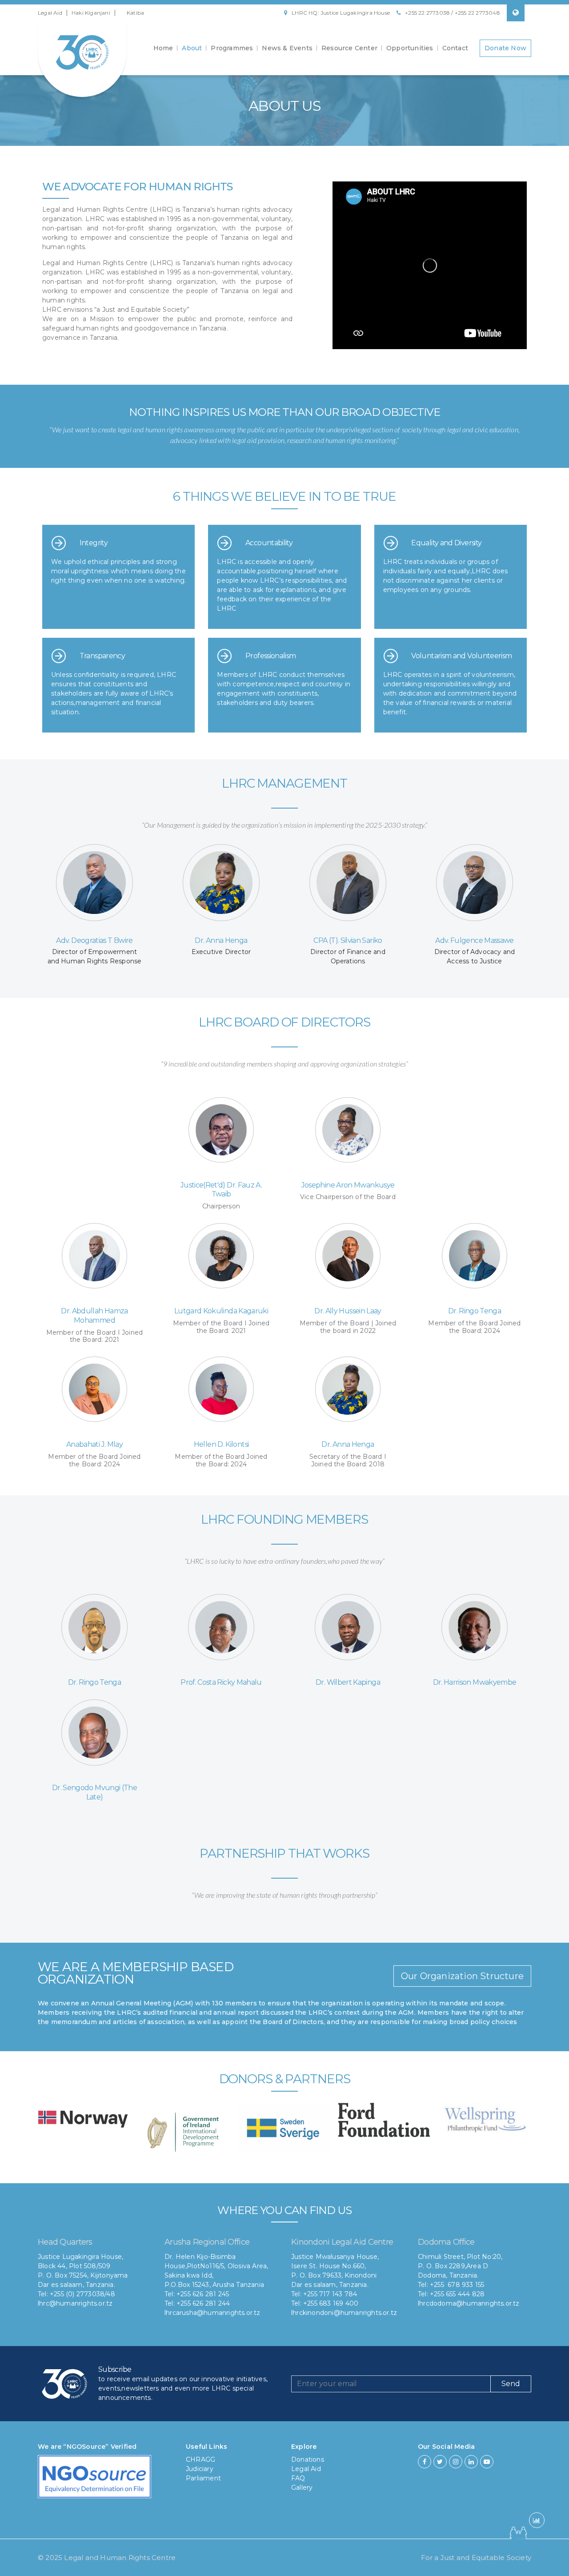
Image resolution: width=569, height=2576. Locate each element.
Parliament (203, 2478)
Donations (308, 2459)
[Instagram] (456, 2462)
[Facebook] (425, 2462)
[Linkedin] (471, 2462)
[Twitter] (440, 2462)
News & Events (287, 48)
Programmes (232, 48)
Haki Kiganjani (91, 13)
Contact (455, 48)
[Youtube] (487, 2462)
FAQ (298, 2478)
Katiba (135, 13)
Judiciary (200, 2469)
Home (163, 48)
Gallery (302, 2487)
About (192, 48)
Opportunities (410, 48)
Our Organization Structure (462, 1976)
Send (511, 2384)
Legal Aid (50, 13)
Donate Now (505, 48)
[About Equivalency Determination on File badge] (94, 2479)
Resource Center (349, 48)
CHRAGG (200, 2459)
